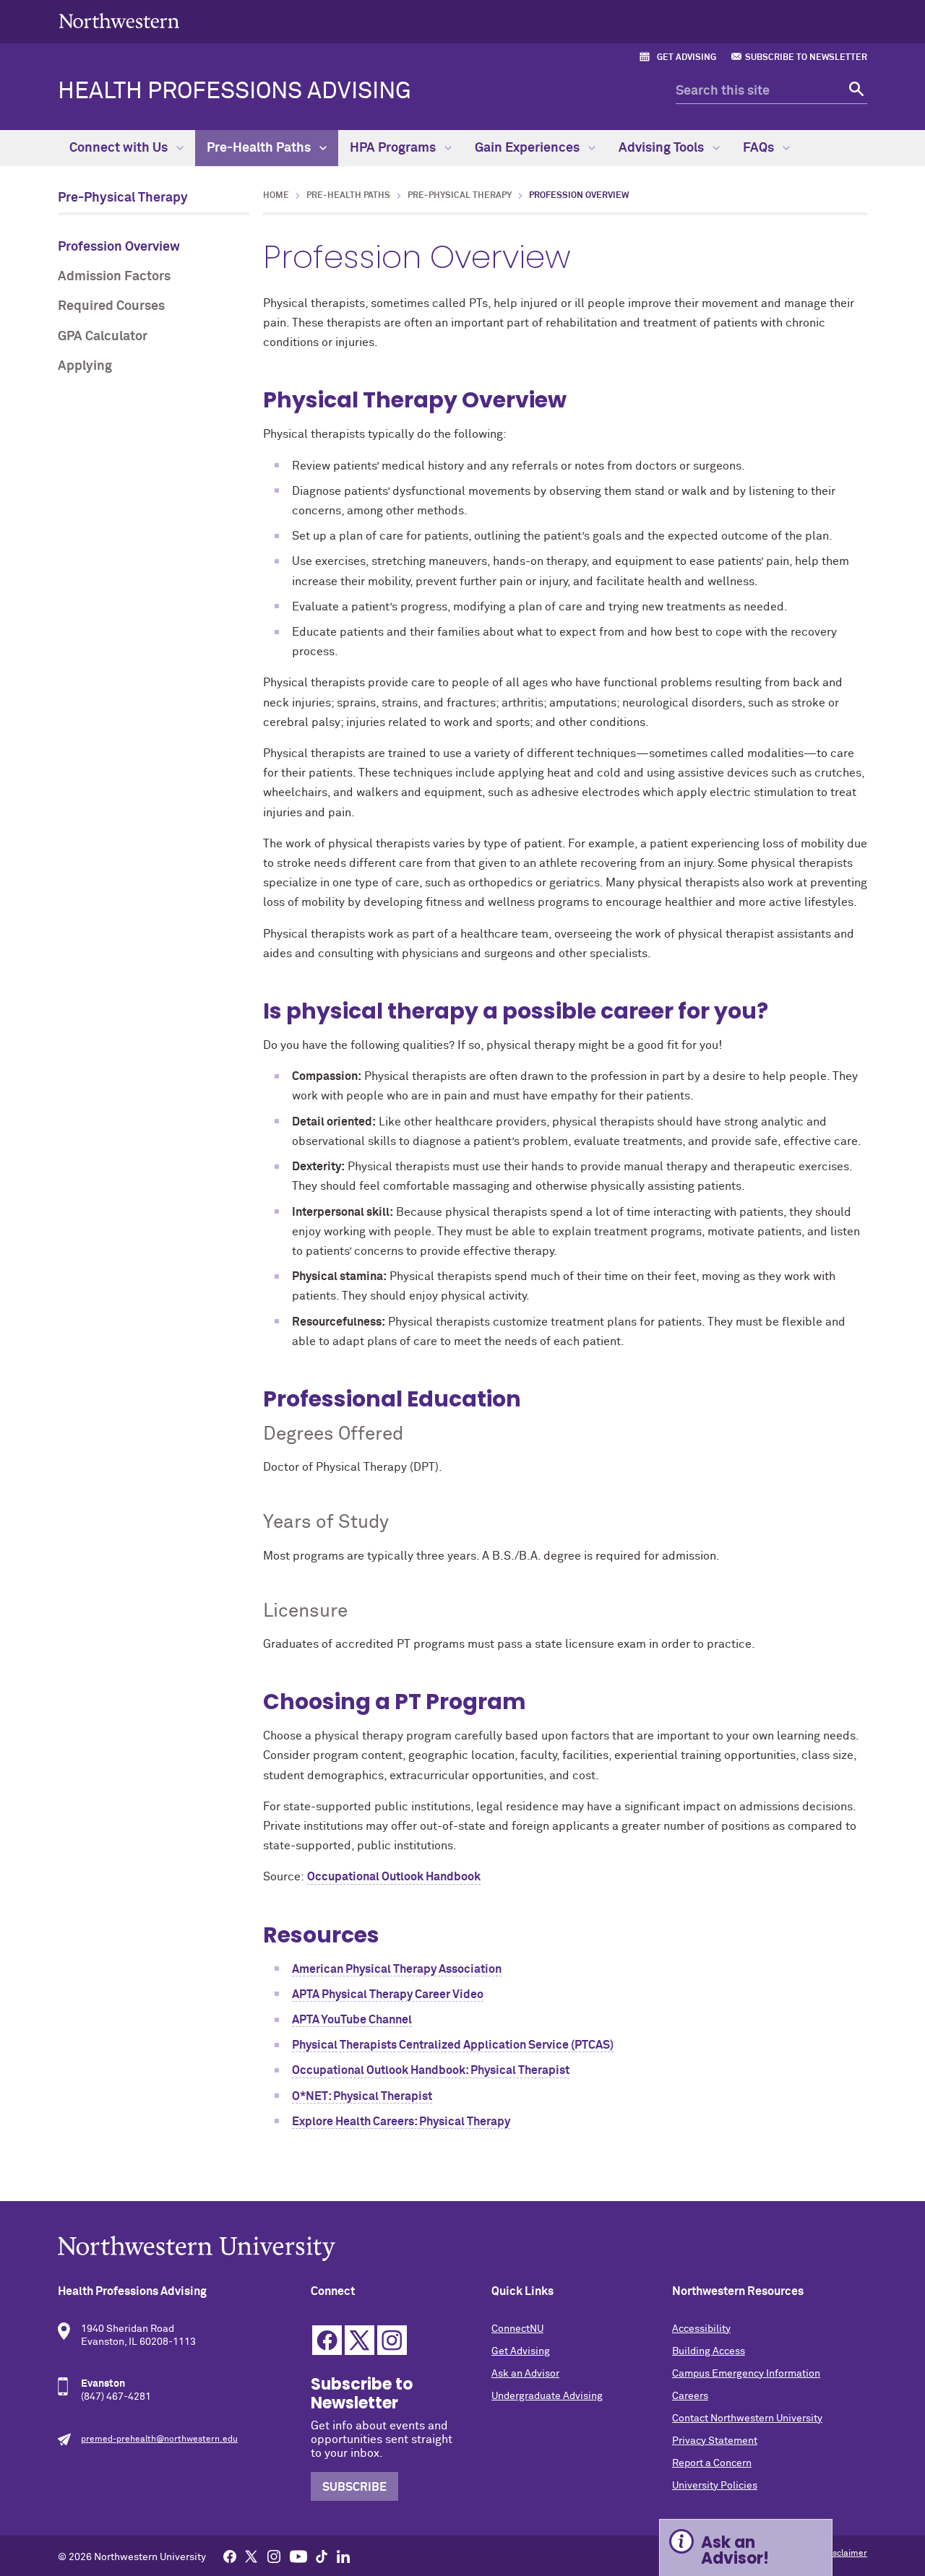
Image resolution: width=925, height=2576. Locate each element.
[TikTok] (322, 2556)
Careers (690, 2396)
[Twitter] (251, 2556)
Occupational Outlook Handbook (394, 1877)
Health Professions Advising (235, 92)
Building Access (709, 2351)
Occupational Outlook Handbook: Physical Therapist (431, 2070)
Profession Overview (119, 247)
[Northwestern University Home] (119, 21)
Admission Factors (114, 277)
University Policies (715, 2486)
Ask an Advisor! (735, 2550)
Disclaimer (846, 2554)
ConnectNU (517, 2329)
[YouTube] (298, 2556)
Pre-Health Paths (260, 148)
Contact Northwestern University (747, 2419)
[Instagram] (274, 2556)
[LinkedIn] (343, 2556)
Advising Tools (663, 148)
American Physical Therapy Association (397, 1969)
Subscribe (354, 2487)
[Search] (855, 91)
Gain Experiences (529, 148)
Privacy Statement (715, 2441)
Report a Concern (712, 2463)
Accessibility (701, 2329)
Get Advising (687, 58)
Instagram (392, 2340)
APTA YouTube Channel (352, 2020)
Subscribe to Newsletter (806, 58)
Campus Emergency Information (746, 2374)
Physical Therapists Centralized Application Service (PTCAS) (453, 2045)
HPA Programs (394, 148)
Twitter (360, 2340)
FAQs (760, 148)
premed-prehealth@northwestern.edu (159, 2439)
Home (276, 196)
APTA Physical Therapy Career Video (388, 1994)
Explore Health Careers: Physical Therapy (401, 2122)
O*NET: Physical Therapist (362, 2096)
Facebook (327, 2340)
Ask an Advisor (525, 2374)
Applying (85, 366)
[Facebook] (230, 2556)
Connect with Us (120, 148)
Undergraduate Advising (547, 2396)
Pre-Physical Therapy (123, 198)
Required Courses (111, 306)
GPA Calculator (103, 337)
